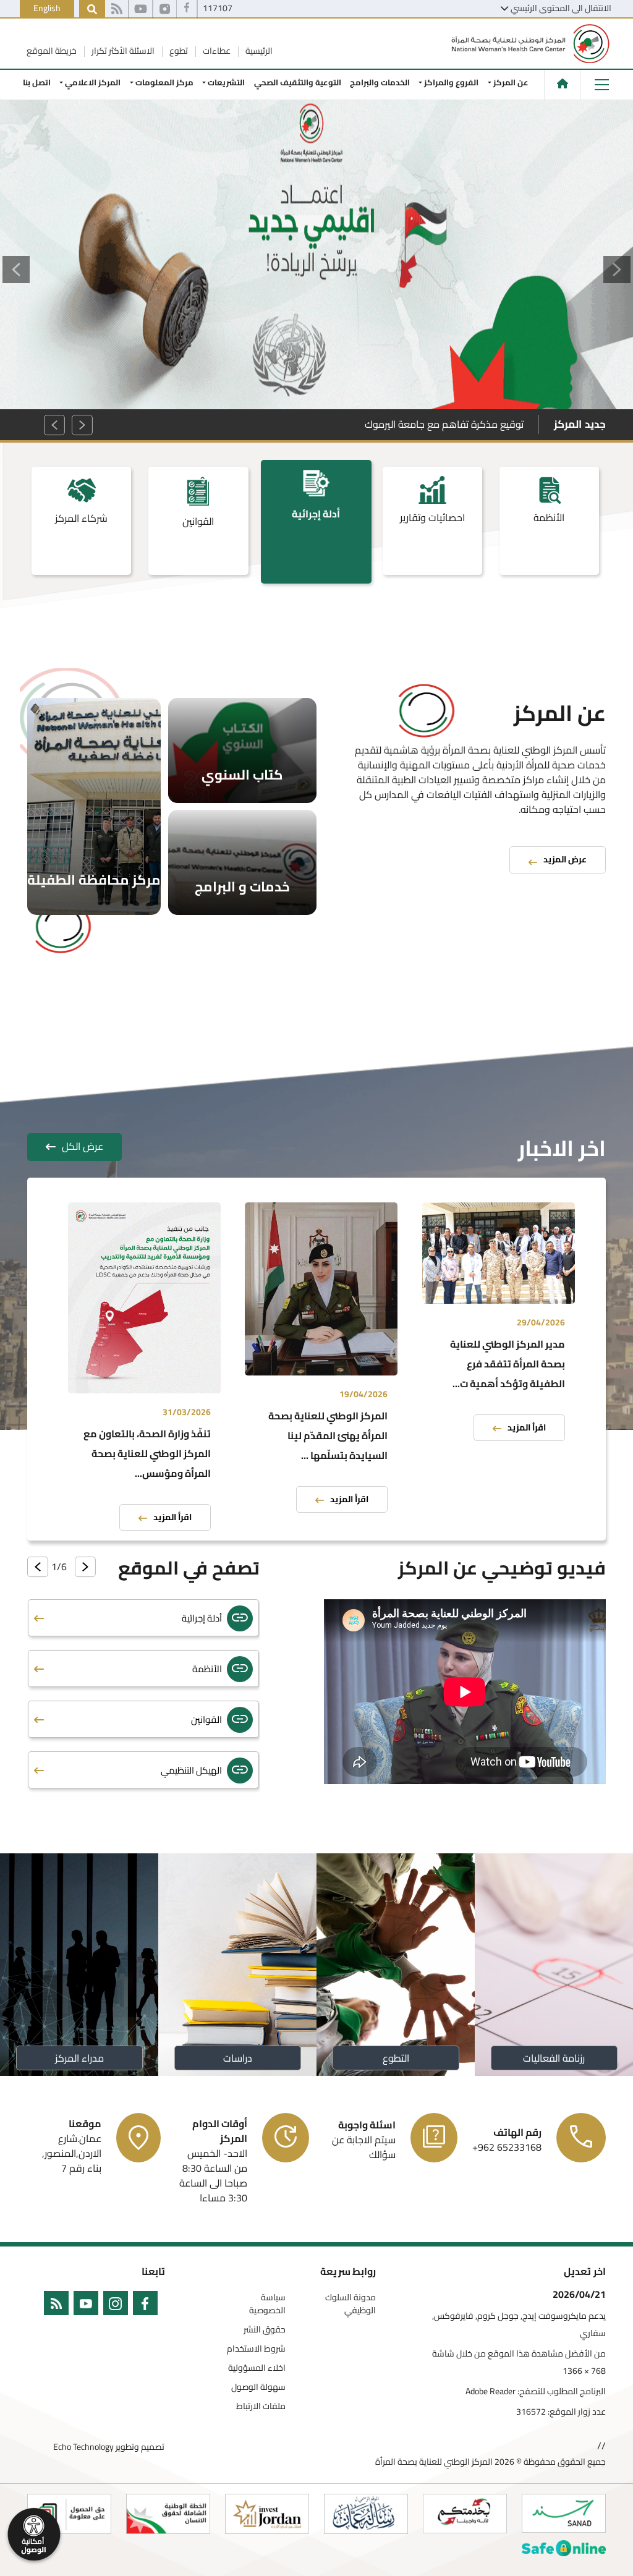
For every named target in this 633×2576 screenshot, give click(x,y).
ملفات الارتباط (261, 2406)
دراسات (238, 2058)
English (47, 8)
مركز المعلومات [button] (164, 82)
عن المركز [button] (511, 82)
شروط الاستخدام (256, 2349)
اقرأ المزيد (527, 1428)
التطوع (396, 2058)
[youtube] (88, 2306)
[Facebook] (187, 9)
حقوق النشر (265, 2330)
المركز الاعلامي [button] (93, 82)
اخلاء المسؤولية (257, 2368)
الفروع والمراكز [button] (451, 82)
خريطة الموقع (52, 51)
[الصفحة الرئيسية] (563, 83)
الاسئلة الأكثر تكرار (122, 51)
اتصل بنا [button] (37, 82)
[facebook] (148, 2306)
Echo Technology (83, 2447)
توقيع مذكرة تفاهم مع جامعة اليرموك (444, 424)
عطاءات (216, 51)
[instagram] (118, 2306)
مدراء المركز (79, 2058)
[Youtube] (141, 9)
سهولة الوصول (258, 2387)
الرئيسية (258, 51)
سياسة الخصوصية (267, 2304)
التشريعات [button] (227, 82)
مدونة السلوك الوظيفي (350, 2304)
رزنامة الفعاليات (554, 2058)
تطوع (178, 51)
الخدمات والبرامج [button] (380, 82)
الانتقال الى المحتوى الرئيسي (561, 8)
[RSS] (117, 9)
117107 (218, 8)
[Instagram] (165, 9)
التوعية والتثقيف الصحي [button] (298, 82)
